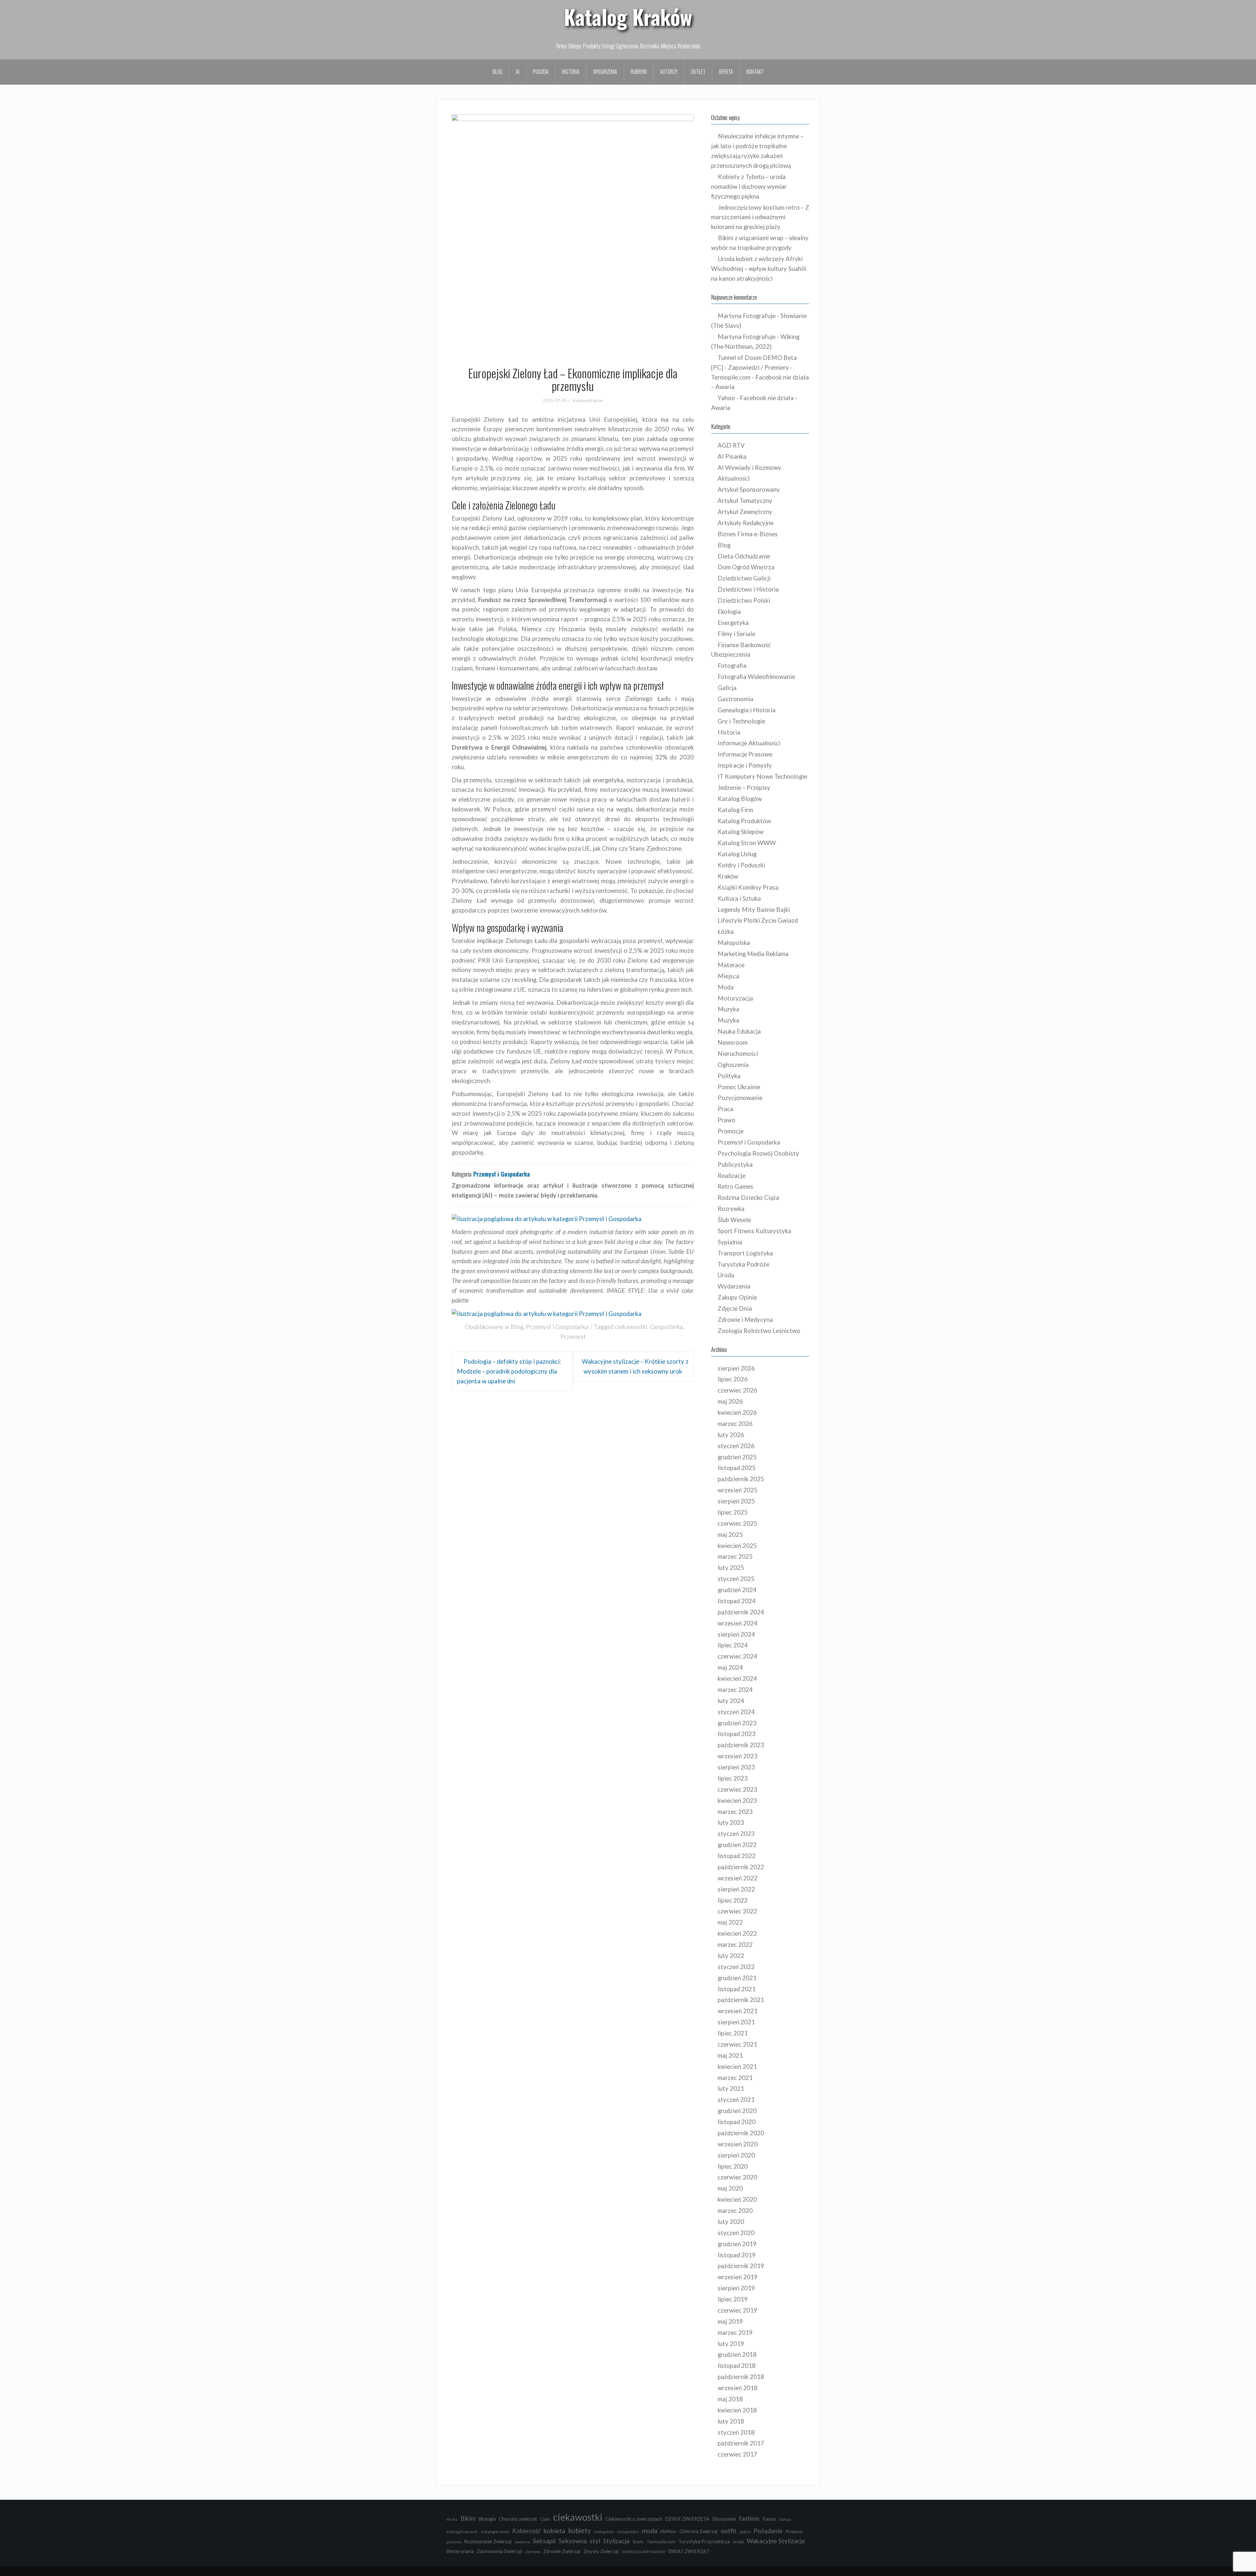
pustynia (454, 2542)
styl (595, 2541)
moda (650, 2531)
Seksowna (573, 2541)
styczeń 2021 (736, 2100)
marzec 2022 (735, 1945)
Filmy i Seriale (736, 634)
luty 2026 (731, 1435)
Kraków (728, 876)
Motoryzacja (735, 998)
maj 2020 (730, 2188)
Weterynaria (460, 2551)
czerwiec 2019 (737, 2310)
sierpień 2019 (736, 2288)
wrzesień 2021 (738, 2011)
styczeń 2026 (736, 1446)
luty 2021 (731, 2088)
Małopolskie (628, 2532)
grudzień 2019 (737, 2244)
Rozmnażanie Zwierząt (488, 2541)
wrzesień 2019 (738, 2277)
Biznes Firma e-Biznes (748, 534)
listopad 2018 (737, 2366)
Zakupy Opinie (737, 1297)
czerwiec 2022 (737, 1911)
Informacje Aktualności (749, 743)
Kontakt (755, 72)
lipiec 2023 (733, 1778)
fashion (749, 2518)
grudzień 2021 (737, 1978)
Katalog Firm (735, 810)
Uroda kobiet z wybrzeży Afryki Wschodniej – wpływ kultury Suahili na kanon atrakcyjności (759, 269)
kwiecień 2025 (737, 1546)
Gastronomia (735, 699)
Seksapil (544, 2541)
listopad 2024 (737, 1601)
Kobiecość (526, 2531)
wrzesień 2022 (738, 1878)
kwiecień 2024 (737, 1679)
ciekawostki (631, 1327)
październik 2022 (741, 1867)
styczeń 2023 (736, 1834)
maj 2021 (730, 2055)
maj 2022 (730, 1922)
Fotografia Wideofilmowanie (756, 677)
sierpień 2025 (736, 1501)
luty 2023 (731, 1822)
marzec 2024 (735, 1690)
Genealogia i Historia (747, 710)
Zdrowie (533, 2552)
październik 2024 (741, 1612)
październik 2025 (741, 1479)
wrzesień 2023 (738, 1756)
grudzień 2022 (737, 1845)
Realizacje (732, 1176)
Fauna (769, 2519)
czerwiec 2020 (737, 2177)
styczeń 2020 (736, 2233)
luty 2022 (731, 1956)
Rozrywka (731, 1209)
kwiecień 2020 (737, 2199)
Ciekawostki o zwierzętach (634, 2519)
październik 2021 (741, 2000)
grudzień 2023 (737, 1723)
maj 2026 (730, 1401)
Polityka (729, 1076)
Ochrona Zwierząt (699, 2531)
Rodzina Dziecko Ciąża (748, 1198)
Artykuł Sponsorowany (749, 489)
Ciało (545, 2519)
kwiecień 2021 (737, 2067)
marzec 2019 (735, 2333)
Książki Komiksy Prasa (748, 887)
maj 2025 (730, 1535)
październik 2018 (741, 2377)
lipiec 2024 (733, 1645)
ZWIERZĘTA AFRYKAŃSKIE (644, 2552)
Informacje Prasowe (745, 754)
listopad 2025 (737, 1468)
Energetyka (733, 623)
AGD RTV (731, 445)
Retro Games (735, 1186)
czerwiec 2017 (737, 2454)
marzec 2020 (735, 2211)
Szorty (638, 2542)
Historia (571, 72)
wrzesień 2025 (738, 1490)
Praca (725, 1109)
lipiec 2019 (733, 2299)
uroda (738, 2542)
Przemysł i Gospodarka (557, 1327)
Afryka (452, 2519)
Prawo (726, 1120)
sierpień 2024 (736, 1634)
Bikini (468, 2518)
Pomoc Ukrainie (739, 1087)
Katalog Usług (737, 854)
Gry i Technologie (741, 721)
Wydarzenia (605, 72)
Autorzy (669, 72)
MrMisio (668, 2532)
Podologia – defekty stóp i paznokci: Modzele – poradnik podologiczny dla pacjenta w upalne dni (509, 1371)
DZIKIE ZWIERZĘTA (687, 2519)
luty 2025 (731, 1568)
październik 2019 (741, 2266)
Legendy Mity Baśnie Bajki (754, 910)
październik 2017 (741, 2443)
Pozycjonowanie (740, 1098)
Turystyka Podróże (743, 1264)
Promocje (731, 1131)
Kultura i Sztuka (739, 898)
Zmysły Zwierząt (601, 2551)
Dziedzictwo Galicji (744, 578)
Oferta (726, 72)
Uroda (726, 1275)
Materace (731, 965)
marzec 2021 (735, 2078)
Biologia (487, 2519)
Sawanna (522, 2542)
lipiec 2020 (733, 2166)
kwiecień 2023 (737, 1801)
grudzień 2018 (737, 2354)
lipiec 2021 (733, 2033)
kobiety (580, 2530)
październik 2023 (741, 1745)
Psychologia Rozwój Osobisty (758, 1153)
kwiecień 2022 (737, 1933)
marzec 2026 (735, 1424)
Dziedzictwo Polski (744, 600)
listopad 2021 (737, 1989)
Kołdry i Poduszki (741, 865)
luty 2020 (731, 2222)
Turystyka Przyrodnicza (704, 2541)
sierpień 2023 (736, 1767)
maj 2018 (730, 2399)
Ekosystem (724, 2519)
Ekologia (729, 612)
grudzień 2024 (737, 1590)
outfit (729, 2531)
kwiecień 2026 (737, 1412)
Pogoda (541, 72)
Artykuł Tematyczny (745, 501)
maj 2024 (730, 1667)
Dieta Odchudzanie (744, 556)
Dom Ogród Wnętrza (746, 567)
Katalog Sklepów (741, 832)
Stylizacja (616, 2541)
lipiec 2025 (733, 1512)
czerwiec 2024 (737, 1656)
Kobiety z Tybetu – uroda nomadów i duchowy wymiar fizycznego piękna (749, 187)
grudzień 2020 (737, 2111)
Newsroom (733, 1042)
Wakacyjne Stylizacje (776, 2541)
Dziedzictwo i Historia (748, 589)
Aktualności (734, 478)
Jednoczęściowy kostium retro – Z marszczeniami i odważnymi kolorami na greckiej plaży (760, 217)
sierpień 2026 (736, 1368)
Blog (497, 72)
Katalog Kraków (628, 17)
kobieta (554, 2531)
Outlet (698, 72)
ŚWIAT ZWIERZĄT (689, 2551)
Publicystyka (735, 1164)
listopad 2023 (737, 1734)
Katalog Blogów (740, 799)
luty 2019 (731, 2344)
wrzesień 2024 (738, 1623)
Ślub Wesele (734, 1220)
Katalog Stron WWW (747, 843)
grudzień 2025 (737, 1457)
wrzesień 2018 (738, 2388)
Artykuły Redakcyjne (746, 523)
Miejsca (728, 976)
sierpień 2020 (736, 2155)
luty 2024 (731, 1701)
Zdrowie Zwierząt (562, 2551)
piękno (745, 2532)
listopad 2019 (737, 2255)
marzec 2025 (735, 1556)
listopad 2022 (737, 1856)
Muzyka (728, 1009)
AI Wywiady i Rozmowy (750, 468)
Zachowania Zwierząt (500, 2551)
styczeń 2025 (736, 1579)
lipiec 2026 (733, 1379)
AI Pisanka (732, 456)
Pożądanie (768, 2531)
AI (518, 72)
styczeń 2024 (736, 1712)
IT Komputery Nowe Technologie (762, 776)
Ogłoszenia (733, 1065)
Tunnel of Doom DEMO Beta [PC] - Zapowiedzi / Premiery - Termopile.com (754, 367)
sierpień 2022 (736, 1889)
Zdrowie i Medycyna (745, 1320)
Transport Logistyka (745, 1253)
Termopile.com (661, 2542)
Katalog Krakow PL (462, 2532)
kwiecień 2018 (737, 2410)
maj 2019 (730, 2321)
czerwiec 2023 (737, 1789)
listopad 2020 (737, 2122)
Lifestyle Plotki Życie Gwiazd (758, 920)
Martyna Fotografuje (747, 316)
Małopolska (734, 943)
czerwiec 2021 (737, 2044)
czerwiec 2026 (737, 1390)
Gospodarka (666, 1327)
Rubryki (639, 72)
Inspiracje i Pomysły (745, 765)
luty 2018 (731, 2421)
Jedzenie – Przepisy (744, 788)
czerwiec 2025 (737, 1523)
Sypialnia (730, 1242)
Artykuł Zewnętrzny (745, 512)
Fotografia (732, 666)
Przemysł (573, 1337)
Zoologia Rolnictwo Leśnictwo (759, 1331)
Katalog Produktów (744, 821)
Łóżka (726, 932)
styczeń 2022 (736, 1967)
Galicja (727, 688)
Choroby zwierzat (518, 2519)
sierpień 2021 (736, 2022)
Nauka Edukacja (739, 1031)
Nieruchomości (738, 1054)
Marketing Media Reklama (753, 954)
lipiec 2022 (733, 1900)
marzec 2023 (735, 1812)
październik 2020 (741, 2133)
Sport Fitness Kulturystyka (754, 1231)
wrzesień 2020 (738, 2144)
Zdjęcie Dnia (735, 1308)
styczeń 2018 (736, 2432)
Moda (726, 987)
